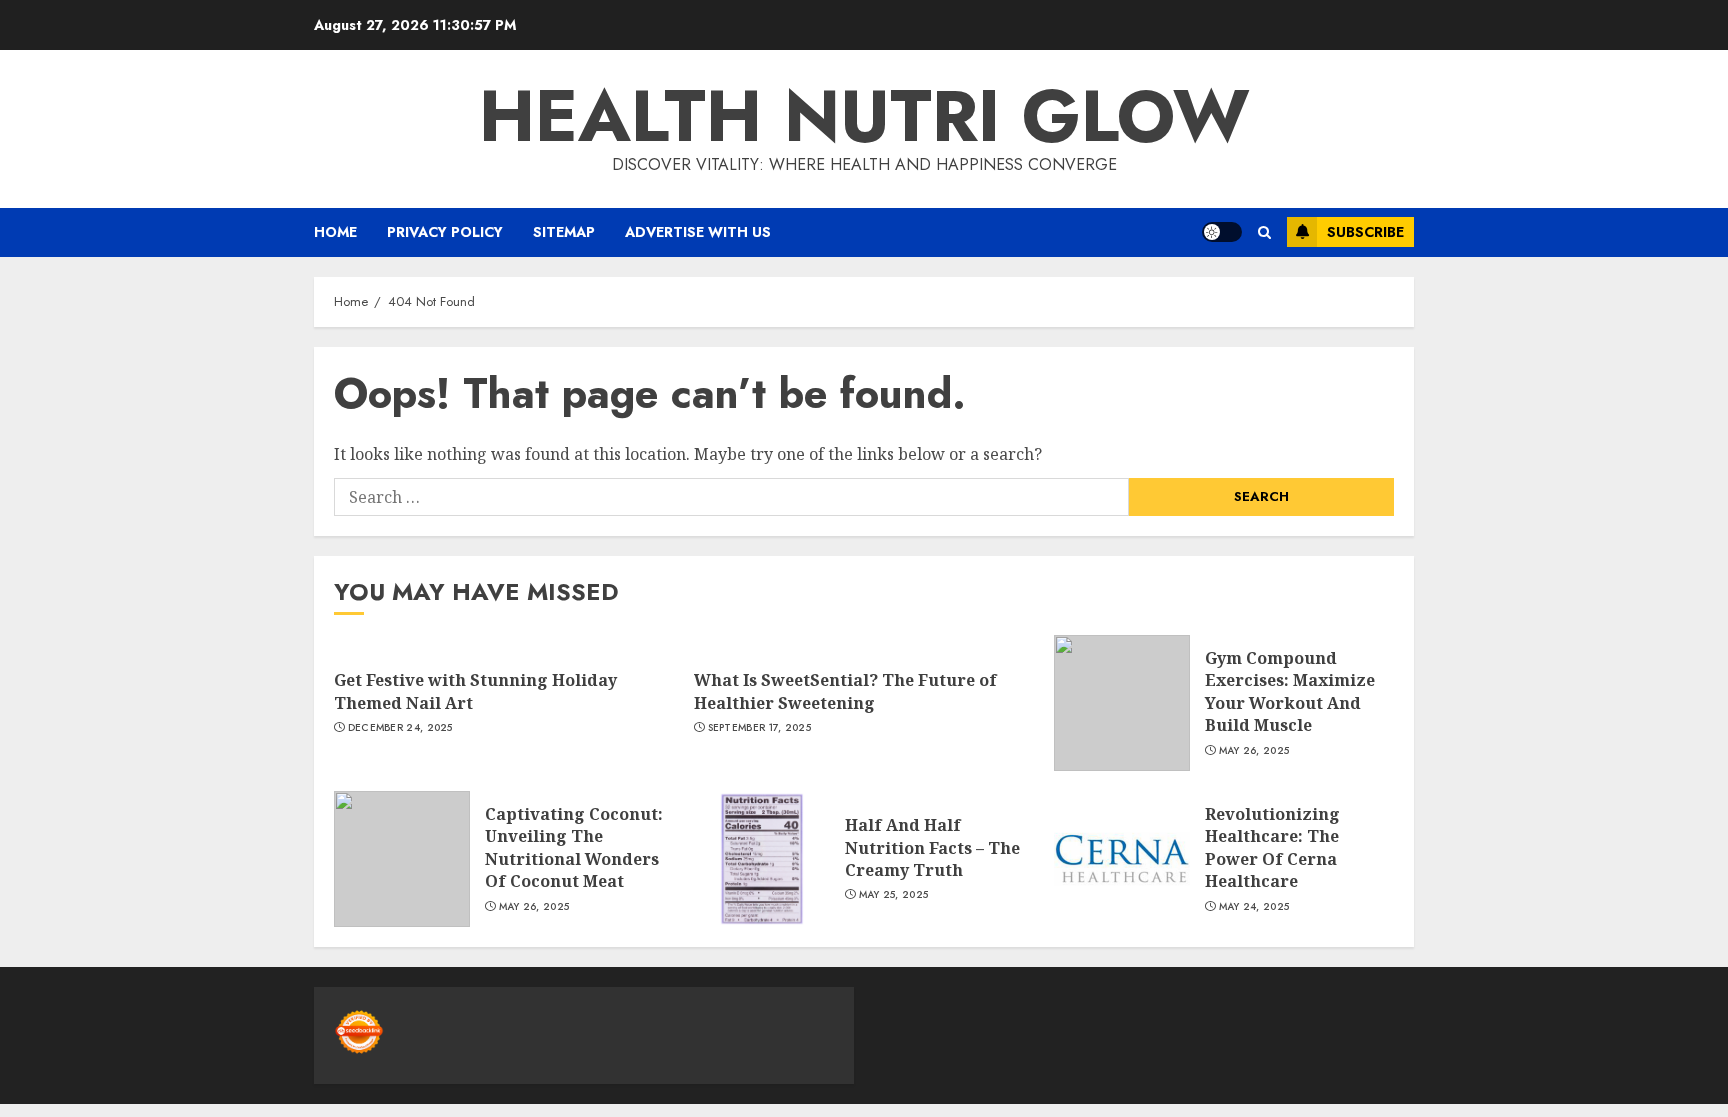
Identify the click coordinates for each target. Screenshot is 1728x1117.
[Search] (1264, 232)
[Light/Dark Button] (1222, 232)
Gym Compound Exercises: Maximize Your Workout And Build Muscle (1290, 691)
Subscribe (1365, 232)
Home (335, 232)
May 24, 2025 (1254, 907)
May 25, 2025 (894, 895)
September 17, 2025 (759, 728)
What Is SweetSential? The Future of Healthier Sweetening (845, 691)
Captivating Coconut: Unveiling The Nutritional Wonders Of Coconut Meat (574, 847)
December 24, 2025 (400, 728)
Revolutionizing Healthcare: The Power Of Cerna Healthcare (1272, 847)
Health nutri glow (864, 116)
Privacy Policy (445, 232)
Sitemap (564, 232)
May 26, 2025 (1254, 751)
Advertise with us (698, 232)
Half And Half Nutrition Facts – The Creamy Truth (932, 847)
